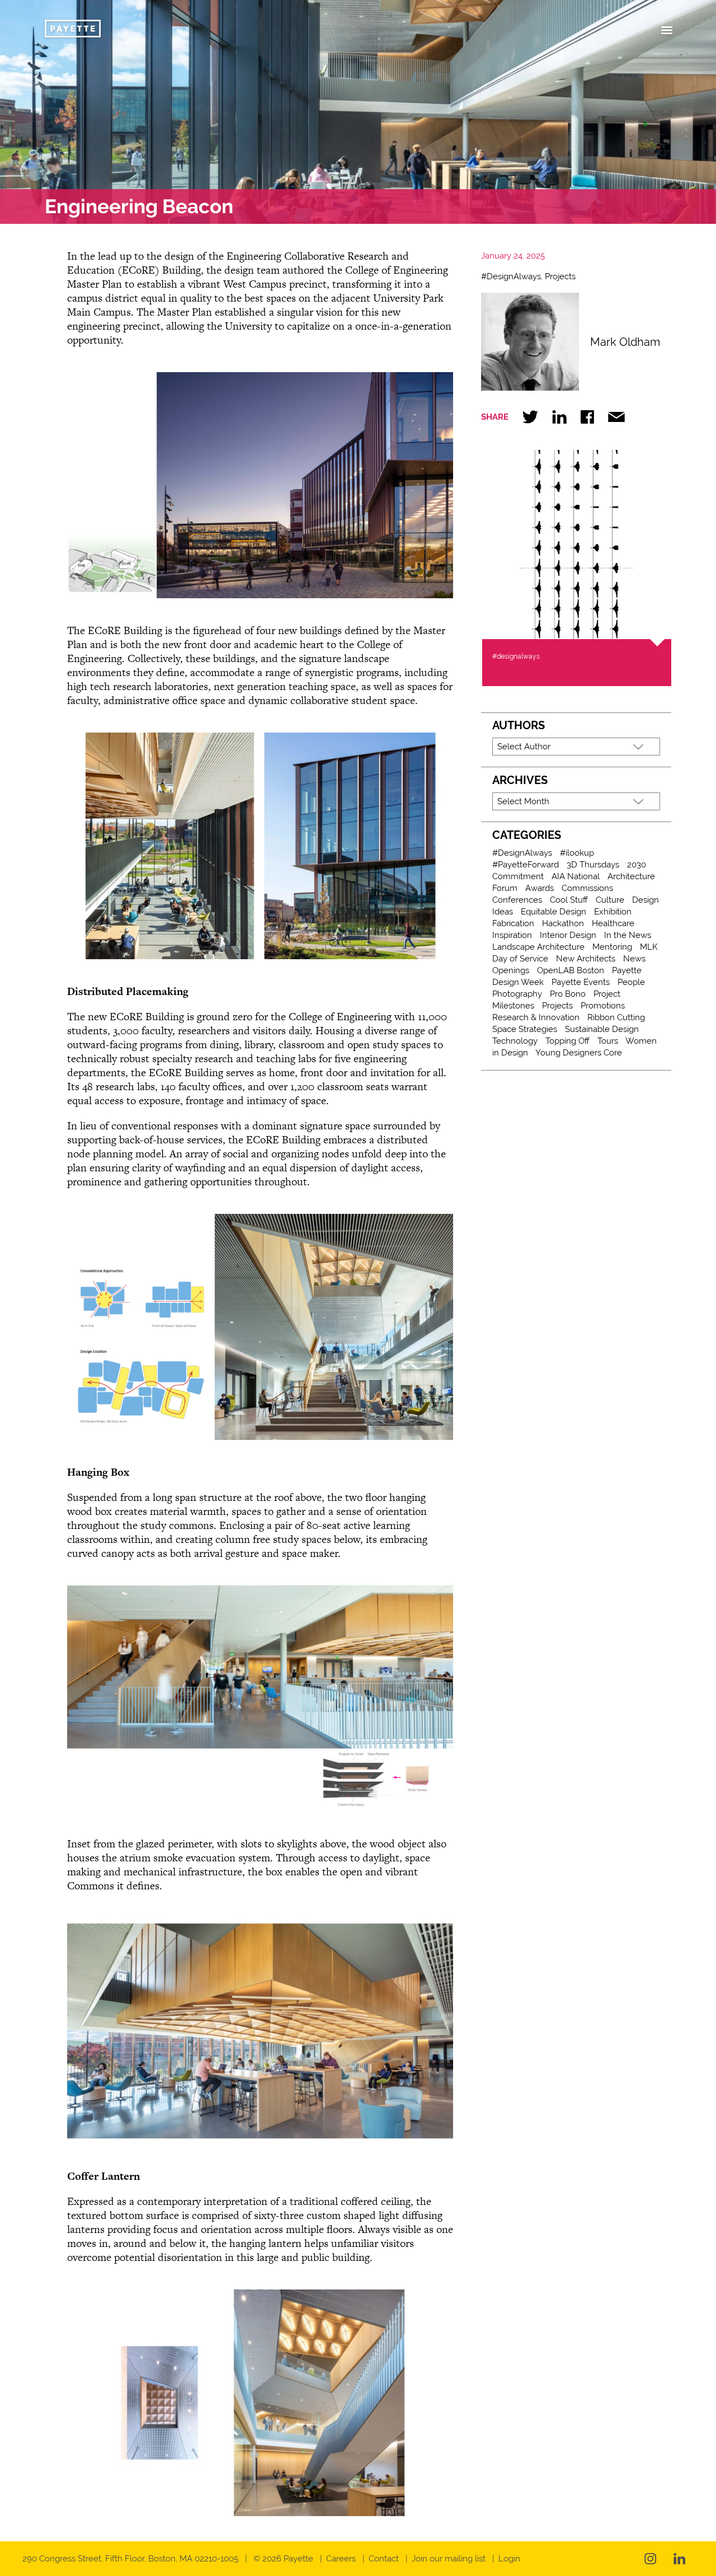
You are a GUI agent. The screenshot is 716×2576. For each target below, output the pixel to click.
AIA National (576, 876)
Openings (511, 970)
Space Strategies (525, 1029)
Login (509, 2559)
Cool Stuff (569, 900)
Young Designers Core (579, 1053)
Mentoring (612, 947)
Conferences (517, 900)
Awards (540, 888)
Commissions (587, 888)
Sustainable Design (602, 1029)
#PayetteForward (526, 865)
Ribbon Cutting (616, 1017)
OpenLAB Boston (571, 970)
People (631, 982)
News (634, 959)
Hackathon (563, 923)
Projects (560, 276)
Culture (610, 900)
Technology (515, 1041)
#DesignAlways (511, 276)
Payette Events (581, 982)
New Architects (586, 959)
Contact (384, 2559)
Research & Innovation (536, 1017)
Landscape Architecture (538, 947)
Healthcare (613, 923)
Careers (341, 2559)
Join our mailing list (449, 2559)
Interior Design (568, 935)
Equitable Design (554, 912)
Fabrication (513, 923)
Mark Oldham (625, 342)
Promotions (603, 1006)
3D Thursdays (593, 865)
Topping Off (567, 1041)
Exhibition (613, 912)
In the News (628, 935)
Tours (608, 1041)
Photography (517, 994)
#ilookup (577, 853)
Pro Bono (568, 994)
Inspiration (512, 935)
